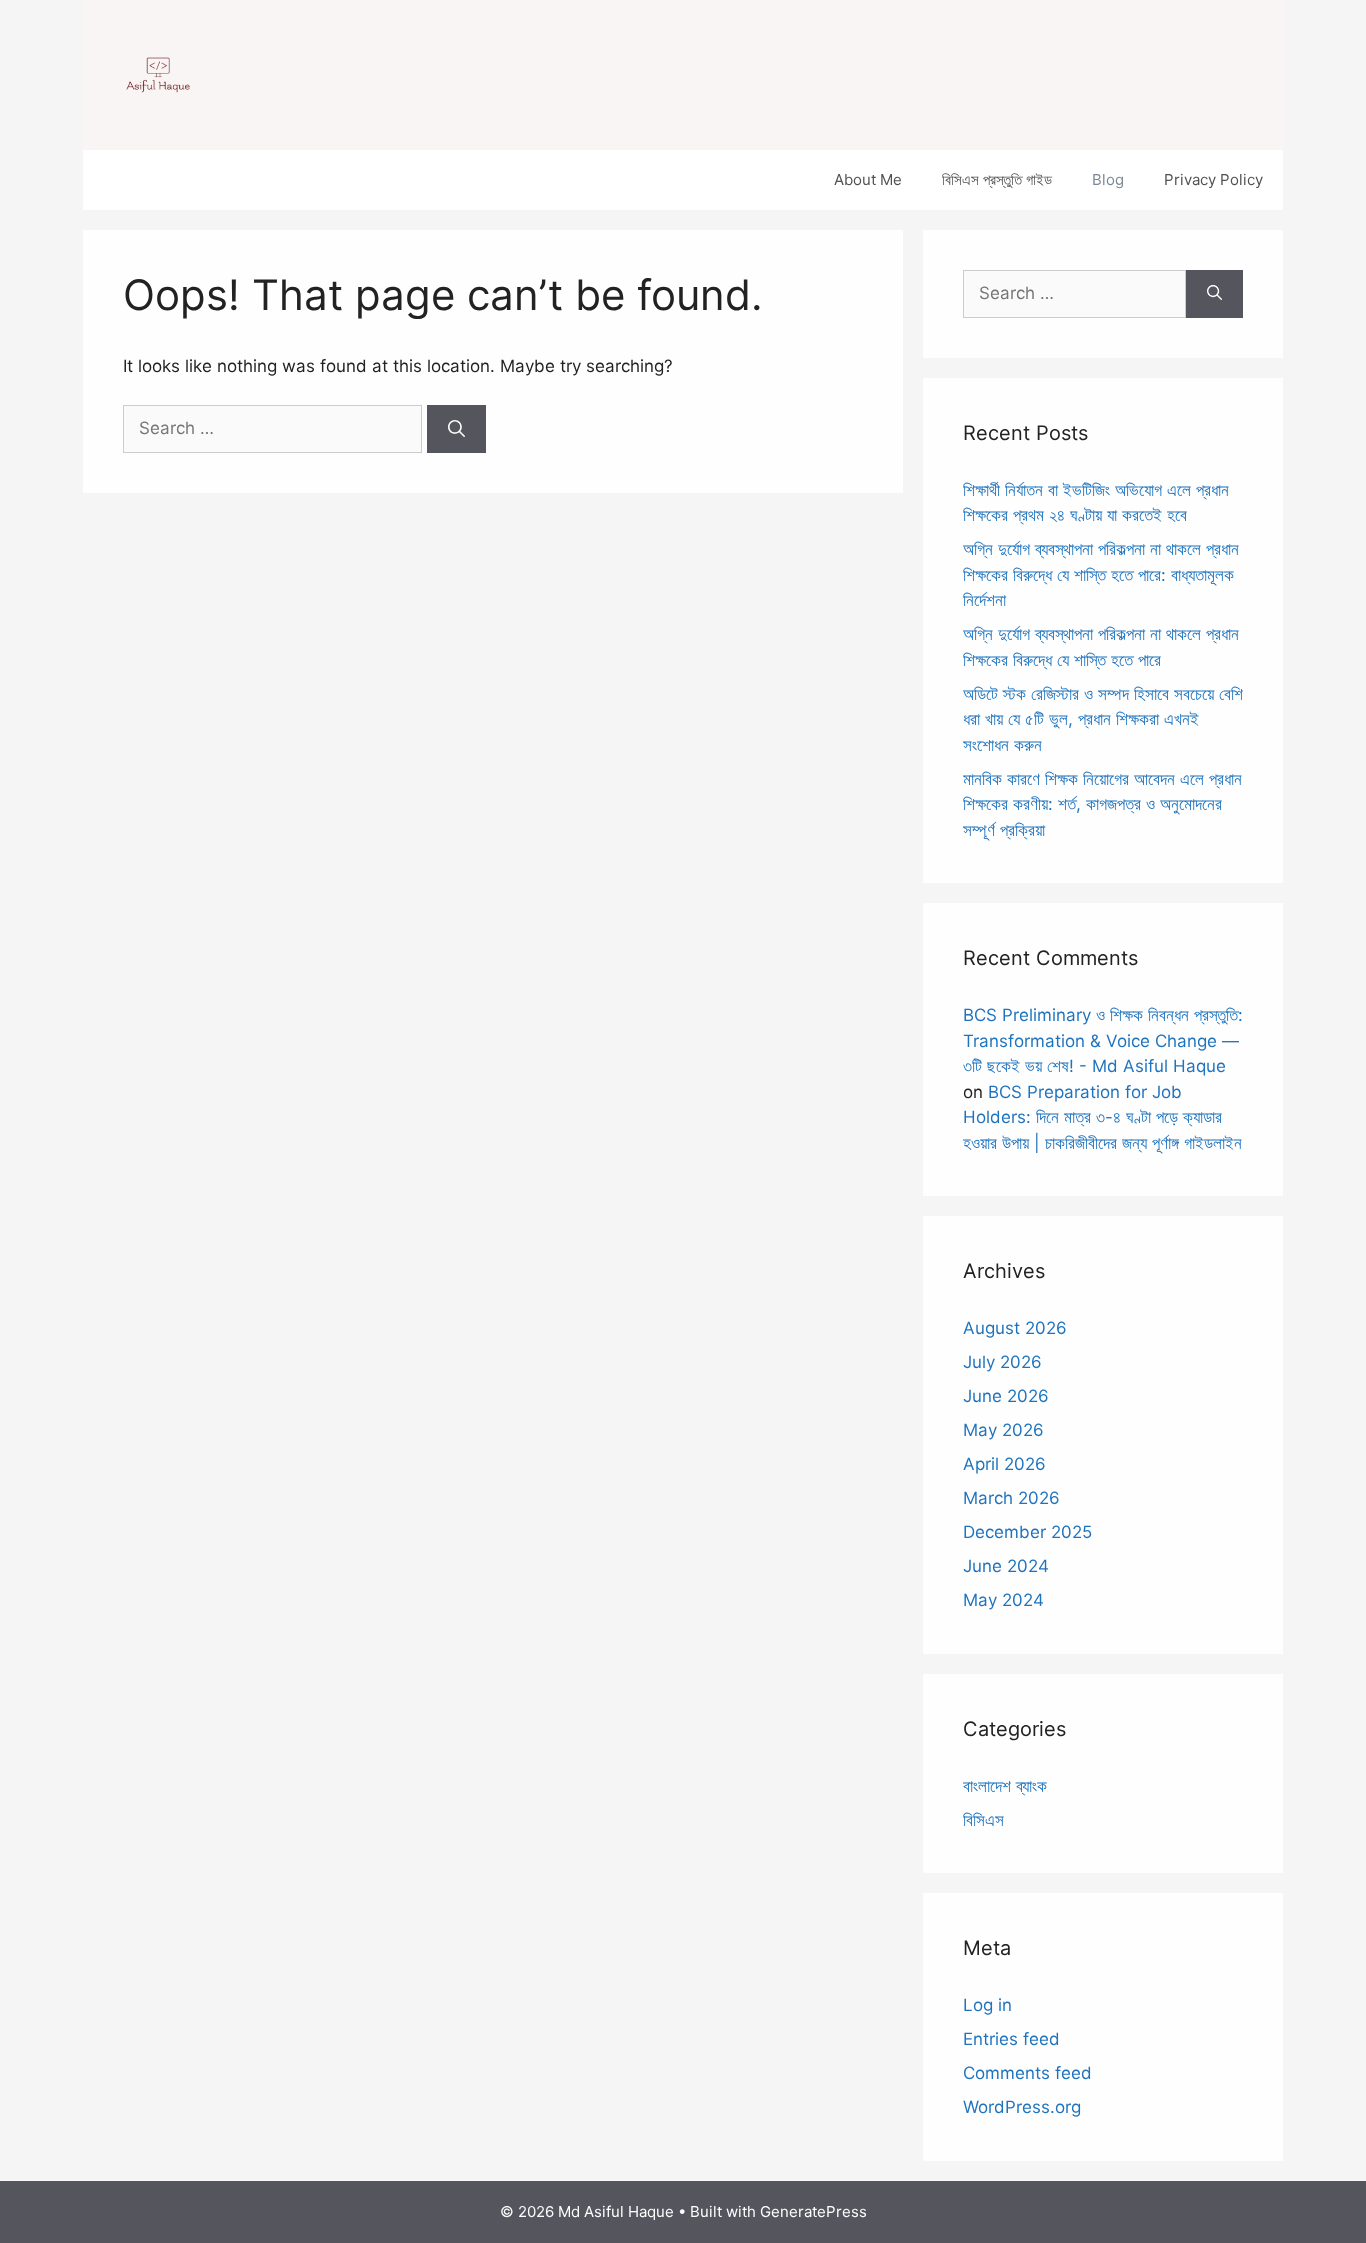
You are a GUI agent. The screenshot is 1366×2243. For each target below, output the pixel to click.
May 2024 (1003, 1600)
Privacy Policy (1213, 179)
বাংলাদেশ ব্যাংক (1005, 1786)
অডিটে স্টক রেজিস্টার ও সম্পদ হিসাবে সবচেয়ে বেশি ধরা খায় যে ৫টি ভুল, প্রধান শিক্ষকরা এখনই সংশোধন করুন (1103, 719)
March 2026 (1011, 1498)
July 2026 (1002, 1362)
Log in (987, 2005)
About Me (868, 179)
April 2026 (1004, 1464)
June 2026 (1006, 1396)
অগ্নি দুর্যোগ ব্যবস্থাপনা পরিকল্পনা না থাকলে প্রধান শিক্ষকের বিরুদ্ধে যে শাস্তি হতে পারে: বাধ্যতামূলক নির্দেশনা (1101, 574)
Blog (1108, 179)
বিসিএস (983, 1820)
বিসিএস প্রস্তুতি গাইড (997, 179)
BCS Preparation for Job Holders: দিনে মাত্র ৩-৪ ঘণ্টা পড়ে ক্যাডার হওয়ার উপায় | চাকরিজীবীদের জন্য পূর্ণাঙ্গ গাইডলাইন (1102, 1117)
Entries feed (1011, 2039)
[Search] (456, 429)
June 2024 (1006, 1566)
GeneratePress (813, 2211)
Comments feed (1027, 2073)
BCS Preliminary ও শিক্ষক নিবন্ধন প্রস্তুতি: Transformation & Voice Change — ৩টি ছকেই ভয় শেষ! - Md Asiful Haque (1103, 1040)
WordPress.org (1022, 2107)
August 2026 (1015, 1328)
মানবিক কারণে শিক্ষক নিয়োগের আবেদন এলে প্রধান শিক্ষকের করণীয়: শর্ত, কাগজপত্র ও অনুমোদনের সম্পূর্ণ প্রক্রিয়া (1102, 804)
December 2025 (1027, 1532)
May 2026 (1003, 1430)
